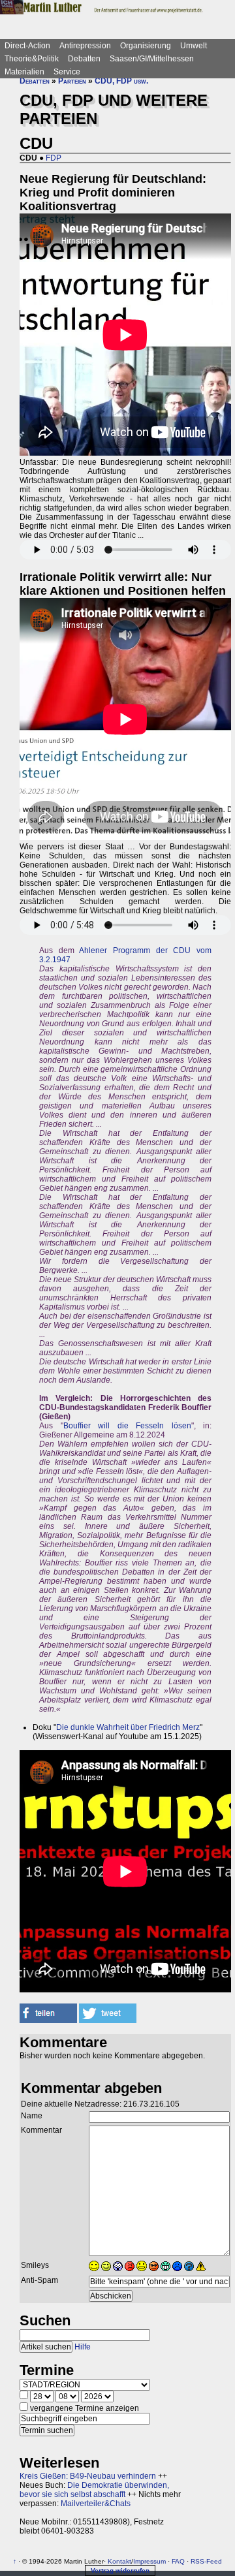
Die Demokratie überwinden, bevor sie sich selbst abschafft (94, 2490)
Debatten (84, 59)
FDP (54, 158)
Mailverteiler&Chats (96, 2504)
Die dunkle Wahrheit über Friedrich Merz (128, 1727)
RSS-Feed (206, 2561)
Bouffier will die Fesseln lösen (127, 1426)
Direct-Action (27, 46)
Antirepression (85, 46)
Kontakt (119, 2561)
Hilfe (83, 2347)
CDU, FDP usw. (121, 81)
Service (67, 72)
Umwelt (194, 46)
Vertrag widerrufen (120, 2570)
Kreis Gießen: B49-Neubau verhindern (88, 2476)
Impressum (149, 2561)
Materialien (24, 72)
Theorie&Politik (32, 59)
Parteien (72, 81)
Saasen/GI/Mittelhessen (152, 59)
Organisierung (146, 46)
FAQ (178, 2561)
